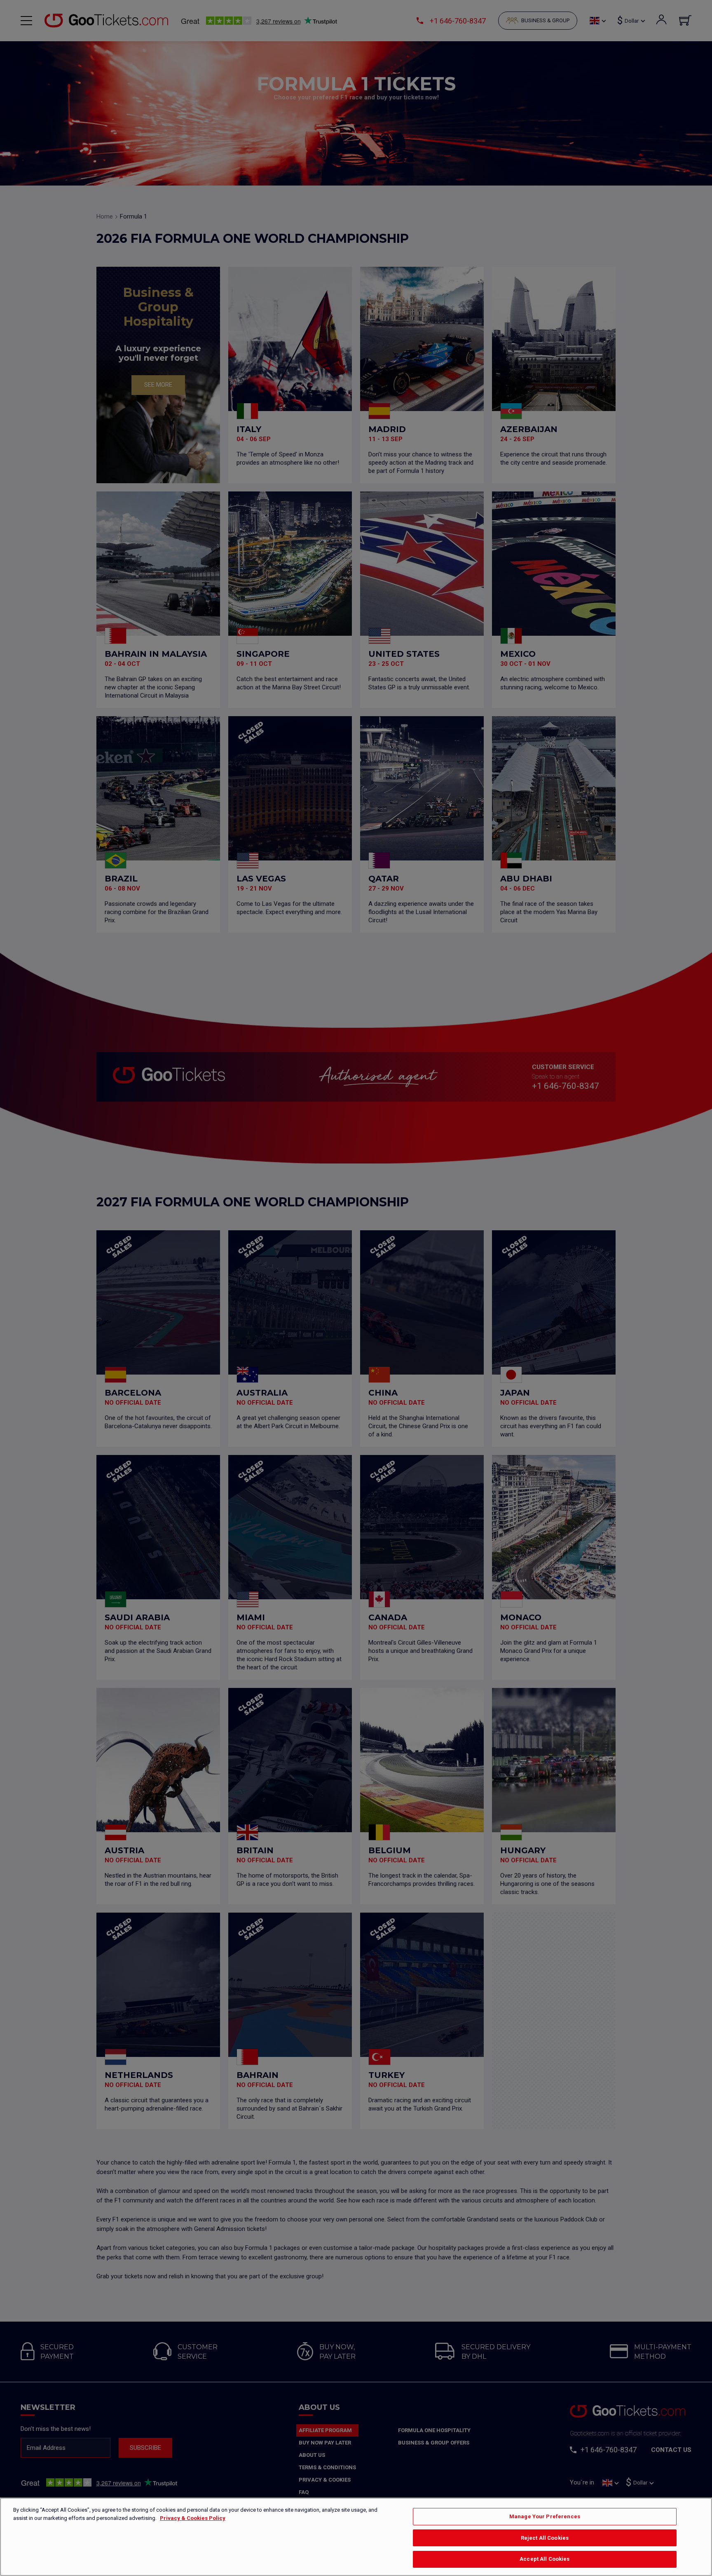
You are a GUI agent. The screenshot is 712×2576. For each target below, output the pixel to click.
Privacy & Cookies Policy (193, 2518)
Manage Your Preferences (545, 2516)
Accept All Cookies (545, 2559)
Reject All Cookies (545, 2538)
